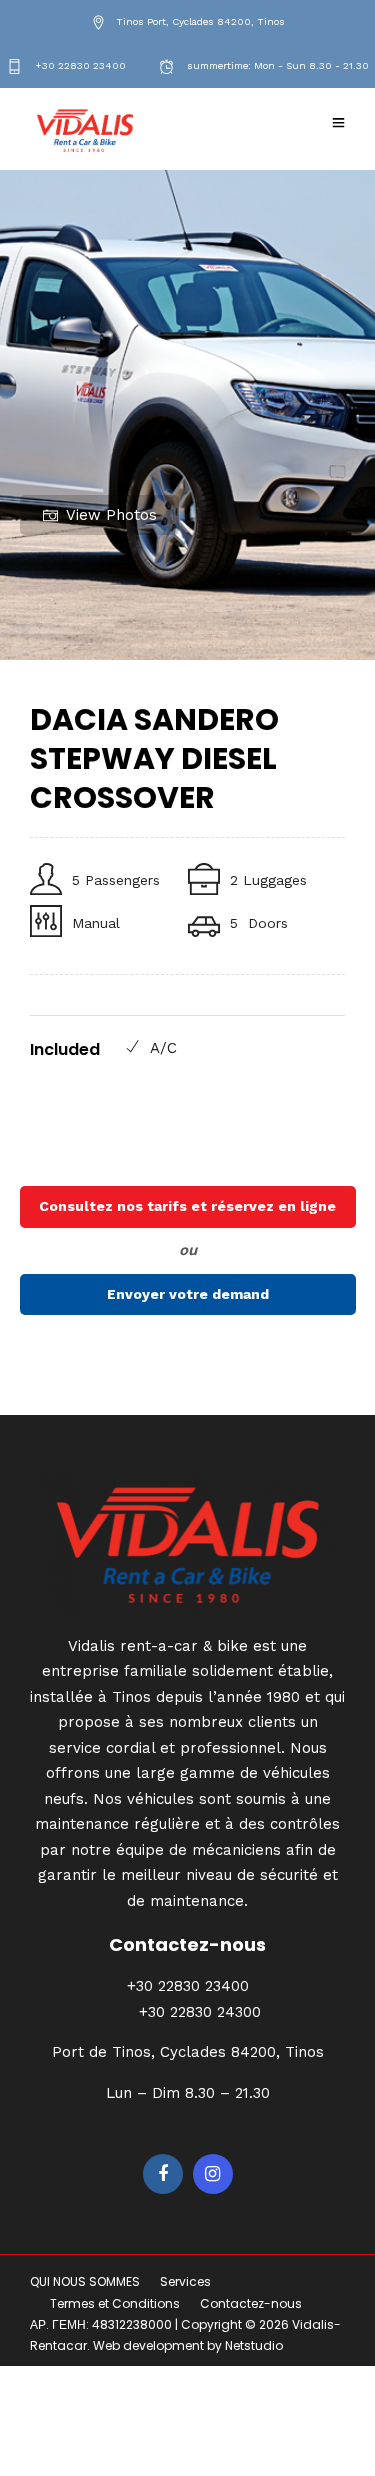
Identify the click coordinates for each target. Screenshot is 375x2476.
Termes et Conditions (115, 2303)
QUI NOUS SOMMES (85, 2281)
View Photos (111, 515)
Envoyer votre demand (188, 1294)
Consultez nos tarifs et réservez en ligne (187, 1206)
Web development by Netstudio (188, 2345)
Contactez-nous (251, 2303)
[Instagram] (213, 2174)
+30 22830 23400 (79, 65)
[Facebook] (163, 2174)
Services (185, 2281)
